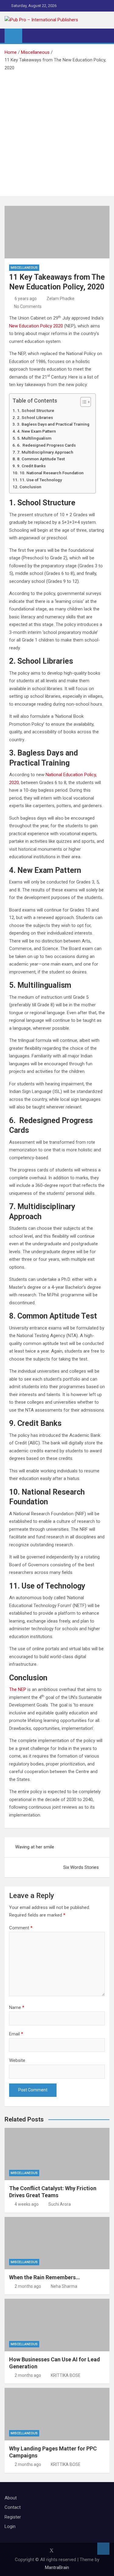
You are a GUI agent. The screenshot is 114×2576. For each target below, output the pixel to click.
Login (10, 2526)
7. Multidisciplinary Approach (45, 452)
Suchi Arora (60, 2204)
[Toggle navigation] (30, 36)
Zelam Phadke (60, 299)
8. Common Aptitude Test (41, 459)
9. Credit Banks (31, 466)
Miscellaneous (24, 268)
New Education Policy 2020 (37, 326)
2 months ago (28, 2286)
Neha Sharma (64, 2286)
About (11, 2498)
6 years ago (26, 299)
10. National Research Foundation (52, 473)
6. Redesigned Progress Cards (46, 445)
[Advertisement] (57, 132)
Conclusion (30, 487)
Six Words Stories (81, 1867)
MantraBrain (57, 2567)
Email (16, 2034)
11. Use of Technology (41, 480)
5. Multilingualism (34, 438)
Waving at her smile (35, 1847)
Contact (13, 2507)
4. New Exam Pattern (36, 431)
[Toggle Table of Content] (83, 402)
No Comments (28, 306)
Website (17, 2060)
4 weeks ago (27, 2204)
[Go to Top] (103, 2549)
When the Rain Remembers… (45, 2277)
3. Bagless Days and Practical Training (53, 424)
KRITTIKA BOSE (66, 2375)
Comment (21, 1928)
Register (13, 2517)
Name (17, 2007)
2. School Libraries (35, 417)
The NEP (18, 1689)
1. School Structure (36, 410)
